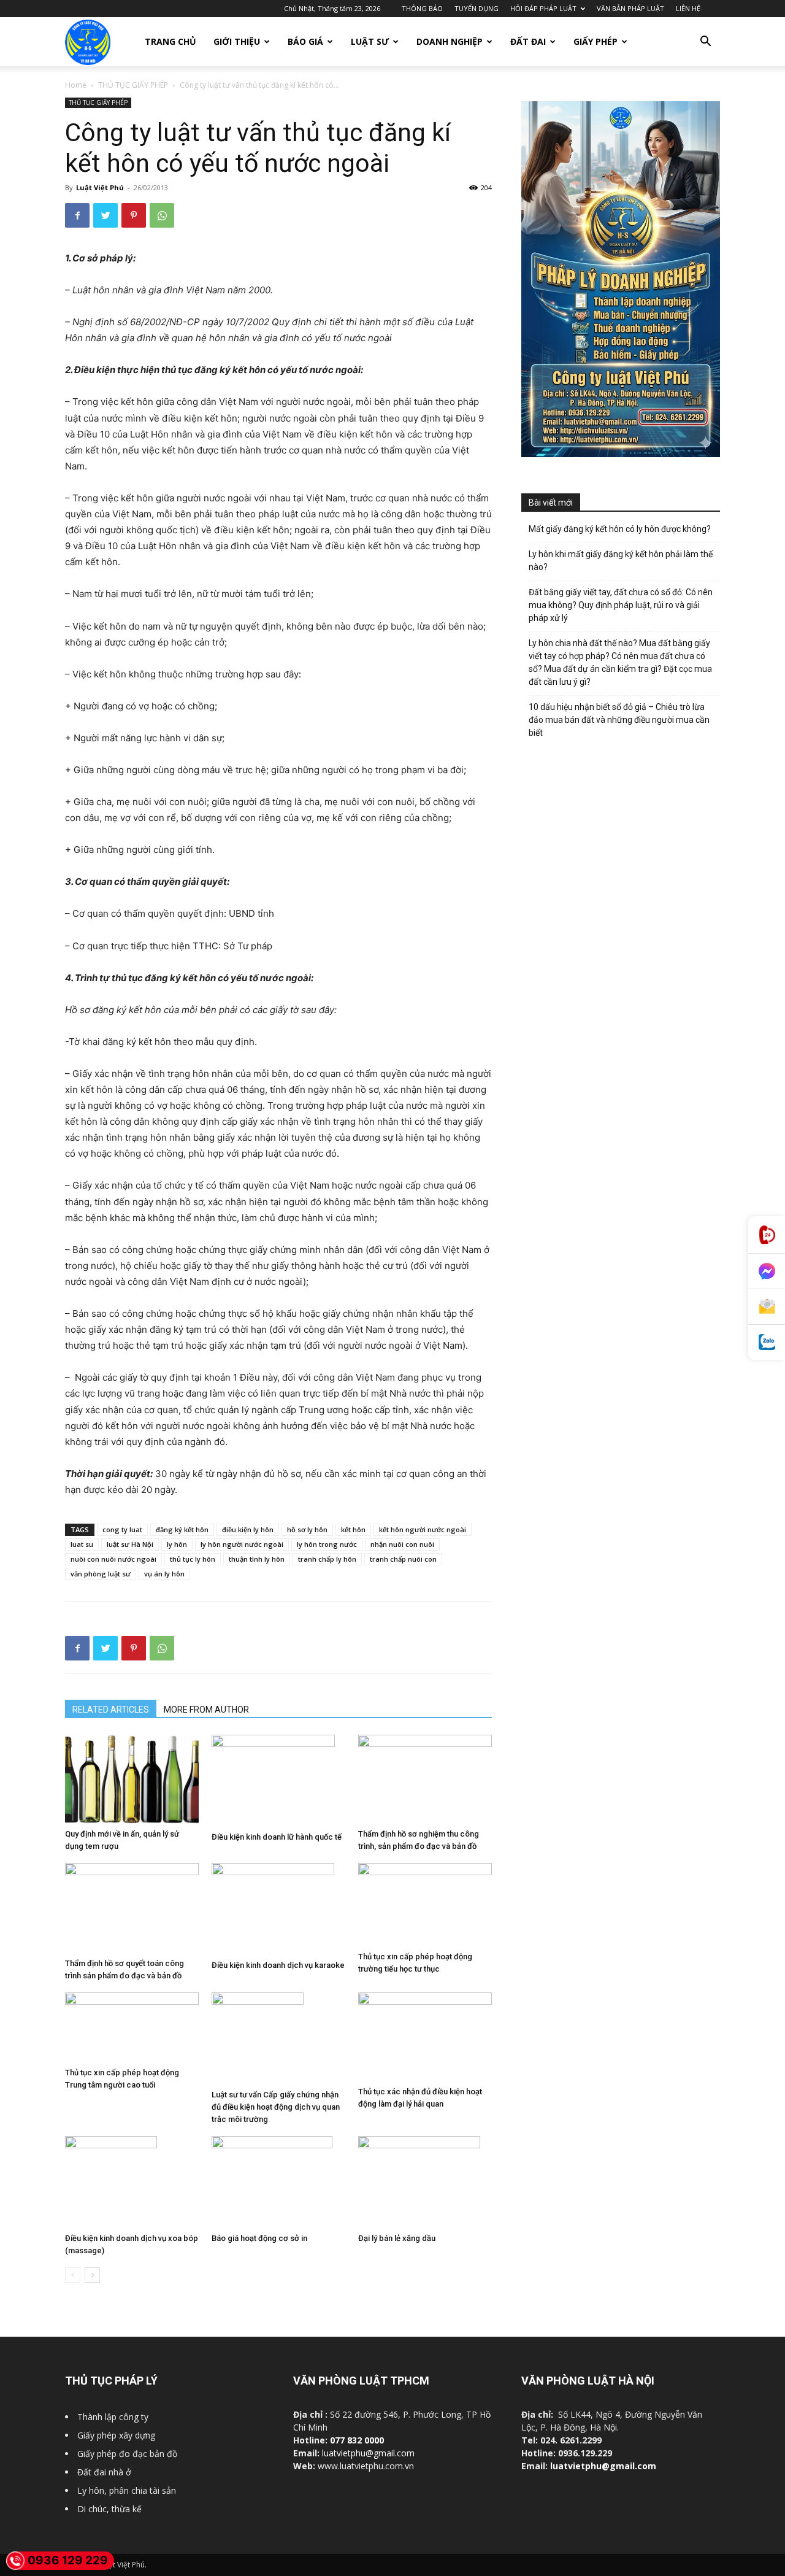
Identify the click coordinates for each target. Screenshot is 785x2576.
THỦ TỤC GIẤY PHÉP (133, 85)
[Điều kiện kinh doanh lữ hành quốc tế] (278, 1781)
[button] (705, 43)
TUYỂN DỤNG (477, 8)
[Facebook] (77, 215)
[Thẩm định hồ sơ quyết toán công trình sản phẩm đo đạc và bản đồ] (132, 1908)
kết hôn (353, 1529)
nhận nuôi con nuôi (402, 1544)
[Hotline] (767, 1235)
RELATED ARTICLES (111, 1710)
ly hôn (177, 1544)
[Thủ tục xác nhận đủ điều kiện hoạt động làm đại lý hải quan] (425, 2037)
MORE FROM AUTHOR (206, 1710)
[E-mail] (767, 1307)
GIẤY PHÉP (595, 41)
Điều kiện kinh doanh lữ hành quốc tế (277, 1837)
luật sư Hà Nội (130, 1544)
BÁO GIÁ (305, 41)
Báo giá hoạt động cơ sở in (259, 2238)
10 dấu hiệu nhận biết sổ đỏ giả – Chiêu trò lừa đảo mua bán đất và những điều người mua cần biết (619, 720)
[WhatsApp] (162, 215)
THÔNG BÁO (422, 8)
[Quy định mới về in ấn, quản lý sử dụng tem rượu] (132, 1779)
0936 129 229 (68, 2560)
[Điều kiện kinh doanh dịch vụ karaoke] (278, 1909)
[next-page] (92, 2275)
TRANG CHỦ (170, 41)
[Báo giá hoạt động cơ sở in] (278, 2182)
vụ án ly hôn (164, 1574)
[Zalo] (767, 1342)
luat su (82, 1544)
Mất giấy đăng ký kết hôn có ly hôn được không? (620, 529)
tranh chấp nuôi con (403, 1559)
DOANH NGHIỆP (450, 41)
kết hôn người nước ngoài (423, 1529)
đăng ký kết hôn (182, 1529)
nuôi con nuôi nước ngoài (113, 1559)
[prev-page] (73, 2275)
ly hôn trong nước (327, 1544)
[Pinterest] (134, 215)
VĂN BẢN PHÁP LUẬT (630, 8)
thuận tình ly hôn (257, 1559)
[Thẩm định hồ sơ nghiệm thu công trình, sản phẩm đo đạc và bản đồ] (425, 1779)
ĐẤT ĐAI (528, 41)
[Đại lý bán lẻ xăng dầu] (425, 2182)
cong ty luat (122, 1529)
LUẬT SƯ (370, 41)
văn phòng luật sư (101, 1574)
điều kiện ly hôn (248, 1529)
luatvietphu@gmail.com (368, 2453)
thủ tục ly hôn (193, 1559)
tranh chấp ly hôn (327, 1559)
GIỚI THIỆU (237, 41)
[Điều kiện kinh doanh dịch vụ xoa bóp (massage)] (132, 2182)
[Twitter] (105, 215)
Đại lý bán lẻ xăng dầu (397, 2238)
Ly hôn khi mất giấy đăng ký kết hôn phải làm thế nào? (621, 561)
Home (76, 85)
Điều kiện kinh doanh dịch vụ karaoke (278, 1965)
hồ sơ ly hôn (307, 1529)
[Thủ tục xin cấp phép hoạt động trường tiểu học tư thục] (425, 1905)
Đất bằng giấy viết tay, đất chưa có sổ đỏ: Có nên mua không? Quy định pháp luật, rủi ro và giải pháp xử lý (621, 605)
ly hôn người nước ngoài (242, 1544)
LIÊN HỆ (688, 8)
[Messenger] (767, 1271)
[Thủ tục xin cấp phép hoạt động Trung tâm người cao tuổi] (132, 2027)
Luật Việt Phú (100, 187)
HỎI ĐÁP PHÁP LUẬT (543, 8)
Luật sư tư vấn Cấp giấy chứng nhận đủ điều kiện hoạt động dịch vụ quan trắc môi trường (276, 2107)
